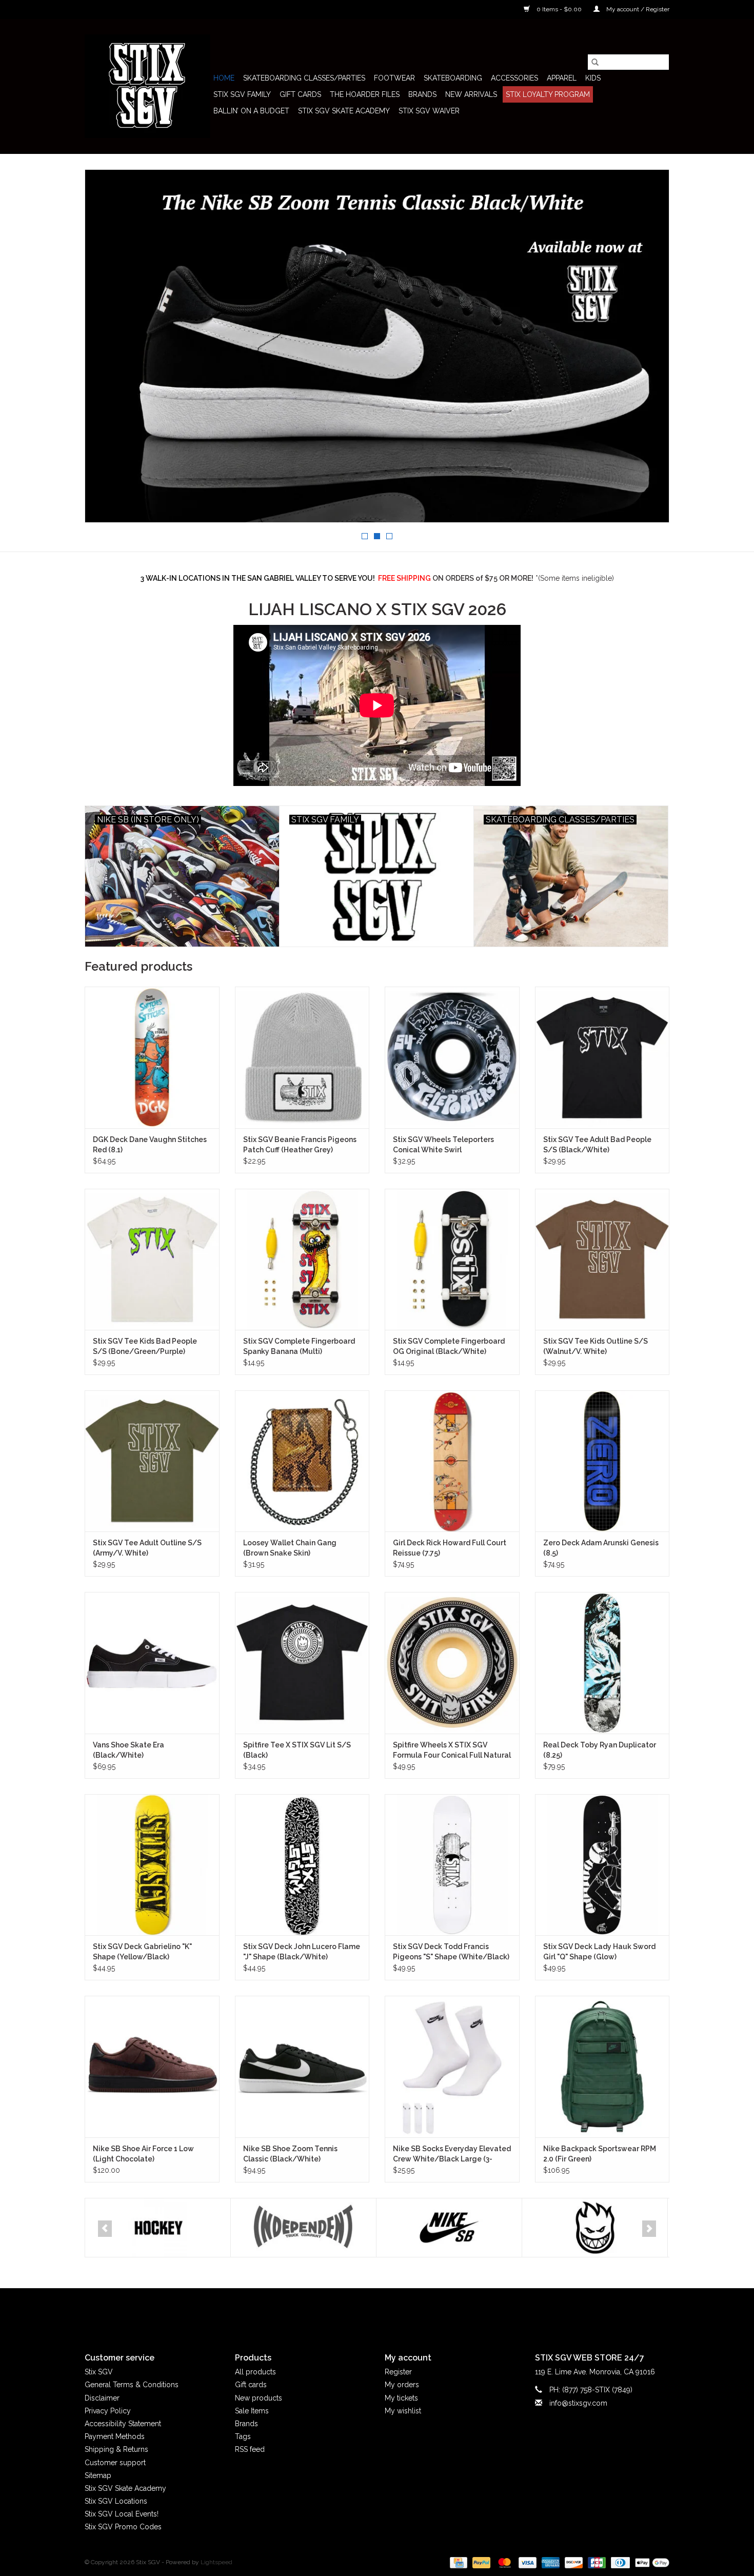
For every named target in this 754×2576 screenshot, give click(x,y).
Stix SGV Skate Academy (344, 111)
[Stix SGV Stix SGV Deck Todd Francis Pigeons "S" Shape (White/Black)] (452, 1865)
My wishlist (403, 2411)
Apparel (562, 78)
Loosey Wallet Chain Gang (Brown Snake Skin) (290, 1548)
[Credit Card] (458, 2562)
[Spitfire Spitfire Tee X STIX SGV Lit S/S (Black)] (302, 1663)
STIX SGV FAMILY (242, 94)
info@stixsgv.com (578, 2403)
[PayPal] (480, 2562)
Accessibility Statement (123, 2424)
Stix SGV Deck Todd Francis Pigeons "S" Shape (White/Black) (451, 1952)
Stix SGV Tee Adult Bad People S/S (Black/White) (597, 1145)
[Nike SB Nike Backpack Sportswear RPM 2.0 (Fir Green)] (602, 2066)
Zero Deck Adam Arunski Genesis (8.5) (601, 1548)
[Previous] (105, 2229)
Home (224, 78)
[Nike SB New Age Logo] (377, 346)
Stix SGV (99, 2372)
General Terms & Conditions (132, 2385)
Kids (593, 78)
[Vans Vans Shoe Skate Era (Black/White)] (152, 1663)
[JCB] (596, 2562)
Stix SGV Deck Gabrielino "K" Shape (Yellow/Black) (142, 1952)
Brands (422, 94)
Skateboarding (453, 78)
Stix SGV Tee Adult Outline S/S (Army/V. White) (147, 1548)
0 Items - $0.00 (559, 9)
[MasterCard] (503, 2562)
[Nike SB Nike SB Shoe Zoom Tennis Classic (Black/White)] (302, 2066)
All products (255, 2372)
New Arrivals (471, 94)
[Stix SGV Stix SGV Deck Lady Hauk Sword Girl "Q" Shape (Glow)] (602, 1865)
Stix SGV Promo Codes (123, 2527)
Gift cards (300, 94)
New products (259, 2398)
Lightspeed (216, 2562)
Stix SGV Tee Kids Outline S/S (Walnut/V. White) (596, 1346)
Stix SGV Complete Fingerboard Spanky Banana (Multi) (299, 1346)
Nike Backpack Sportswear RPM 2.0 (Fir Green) (600, 2154)
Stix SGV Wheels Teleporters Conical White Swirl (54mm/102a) (443, 1145)
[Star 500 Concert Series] (595, 2228)
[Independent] (158, 2228)
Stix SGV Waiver (429, 111)
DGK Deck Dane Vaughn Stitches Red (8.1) (150, 1145)
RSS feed (250, 2449)
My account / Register (637, 9)
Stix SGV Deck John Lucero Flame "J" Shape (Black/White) (302, 1952)
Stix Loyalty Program (548, 94)
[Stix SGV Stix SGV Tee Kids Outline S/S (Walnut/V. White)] (602, 1259)
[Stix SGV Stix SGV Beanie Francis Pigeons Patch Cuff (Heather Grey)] (302, 1057)
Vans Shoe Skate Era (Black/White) (128, 1750)
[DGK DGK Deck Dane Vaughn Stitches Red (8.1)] (152, 1057)
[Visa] (527, 2562)
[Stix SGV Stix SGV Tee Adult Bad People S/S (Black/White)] (602, 1057)
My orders (402, 2385)
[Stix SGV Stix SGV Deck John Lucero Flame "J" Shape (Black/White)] (302, 1865)
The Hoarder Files (365, 94)
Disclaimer (102, 2398)
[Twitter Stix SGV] (359, 2312)
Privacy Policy (108, 2411)
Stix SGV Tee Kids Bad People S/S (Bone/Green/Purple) (145, 1346)
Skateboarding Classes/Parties (304, 78)
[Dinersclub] (619, 2562)
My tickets (401, 2398)
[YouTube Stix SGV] (377, 2312)
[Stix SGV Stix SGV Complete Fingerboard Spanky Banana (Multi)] (302, 1259)
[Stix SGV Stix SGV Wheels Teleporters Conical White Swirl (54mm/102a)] (452, 1057)
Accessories (514, 78)
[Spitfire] (449, 2228)
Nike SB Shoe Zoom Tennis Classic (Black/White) (290, 2154)
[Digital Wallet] (650, 2562)
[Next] (649, 2229)
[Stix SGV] (147, 86)
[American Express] (550, 2562)
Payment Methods (115, 2436)
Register (398, 2372)
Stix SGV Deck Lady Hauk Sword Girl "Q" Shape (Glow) (599, 1952)
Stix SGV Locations (116, 2501)
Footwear (394, 78)
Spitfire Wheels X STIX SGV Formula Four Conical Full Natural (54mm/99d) (452, 1751)
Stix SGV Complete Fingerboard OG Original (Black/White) (449, 1346)
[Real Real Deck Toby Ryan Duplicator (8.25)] (602, 1663)
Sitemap (98, 2475)
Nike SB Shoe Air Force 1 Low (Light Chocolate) (143, 2154)
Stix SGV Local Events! (122, 2514)
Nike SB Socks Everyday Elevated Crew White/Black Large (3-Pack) (452, 2154)
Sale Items (252, 2411)
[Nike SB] (303, 2228)
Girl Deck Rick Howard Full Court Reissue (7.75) (450, 1548)
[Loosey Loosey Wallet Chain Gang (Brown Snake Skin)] (302, 1461)
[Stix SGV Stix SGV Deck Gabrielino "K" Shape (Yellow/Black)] (152, 1865)
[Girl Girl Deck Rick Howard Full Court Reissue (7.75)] (452, 1461)
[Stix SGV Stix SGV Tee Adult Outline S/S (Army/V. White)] (152, 1461)
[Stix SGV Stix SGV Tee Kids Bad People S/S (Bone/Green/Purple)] (152, 1259)
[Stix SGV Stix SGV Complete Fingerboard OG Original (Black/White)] (452, 1259)
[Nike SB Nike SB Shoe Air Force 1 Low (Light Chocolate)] (152, 2066)
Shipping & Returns (116, 2449)
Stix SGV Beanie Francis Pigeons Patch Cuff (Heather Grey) (300, 1145)
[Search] (595, 62)
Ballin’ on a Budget (251, 111)
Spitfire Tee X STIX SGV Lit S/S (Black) (297, 1750)
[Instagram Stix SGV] (395, 2312)
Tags (243, 2436)
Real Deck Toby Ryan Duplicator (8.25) (600, 1750)
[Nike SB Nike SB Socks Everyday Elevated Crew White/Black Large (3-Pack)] (452, 2066)
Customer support (115, 2463)
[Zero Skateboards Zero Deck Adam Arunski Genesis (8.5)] (602, 1461)
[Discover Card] (573, 2562)
